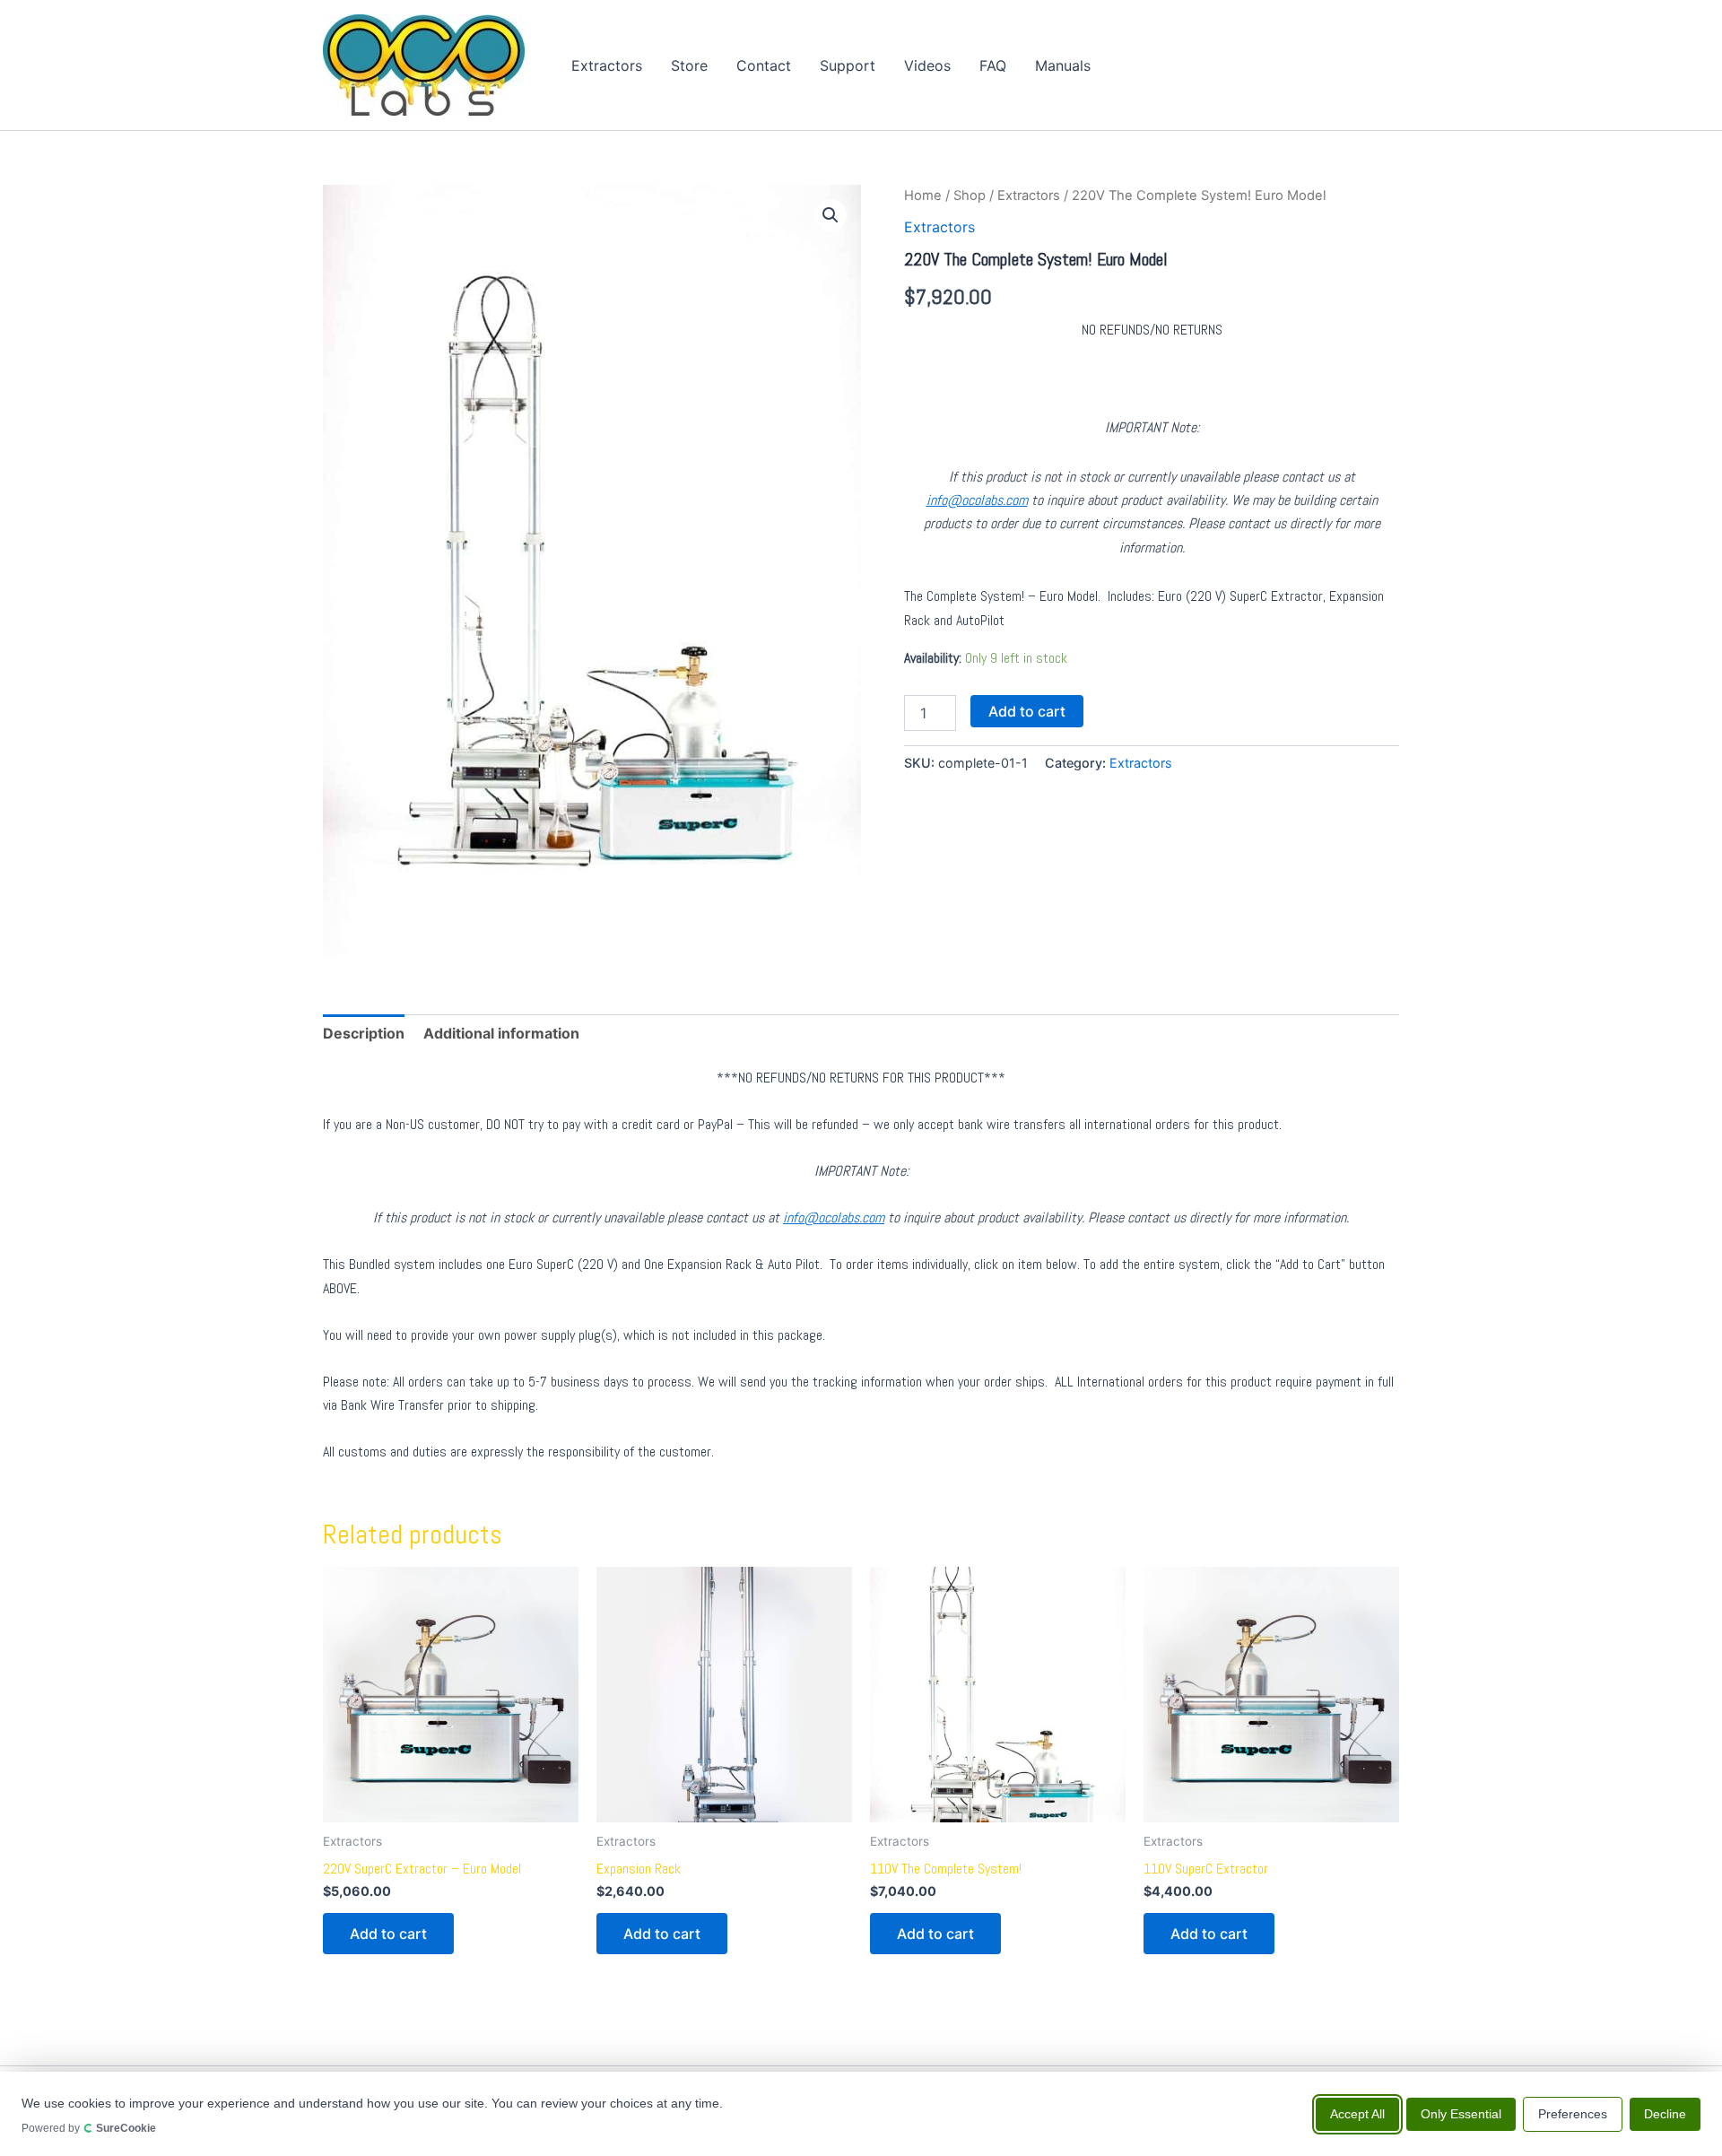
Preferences (1573, 2113)
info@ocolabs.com (977, 500)
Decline (1665, 2113)
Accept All (1357, 2113)
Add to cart (1027, 711)
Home (923, 196)
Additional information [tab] (501, 1033)
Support (848, 65)
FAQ (993, 65)
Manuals (1063, 65)
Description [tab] (364, 1033)
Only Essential (1461, 2113)
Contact (764, 65)
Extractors (607, 65)
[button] (831, 215)
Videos (927, 65)
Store (689, 65)
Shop (970, 196)
